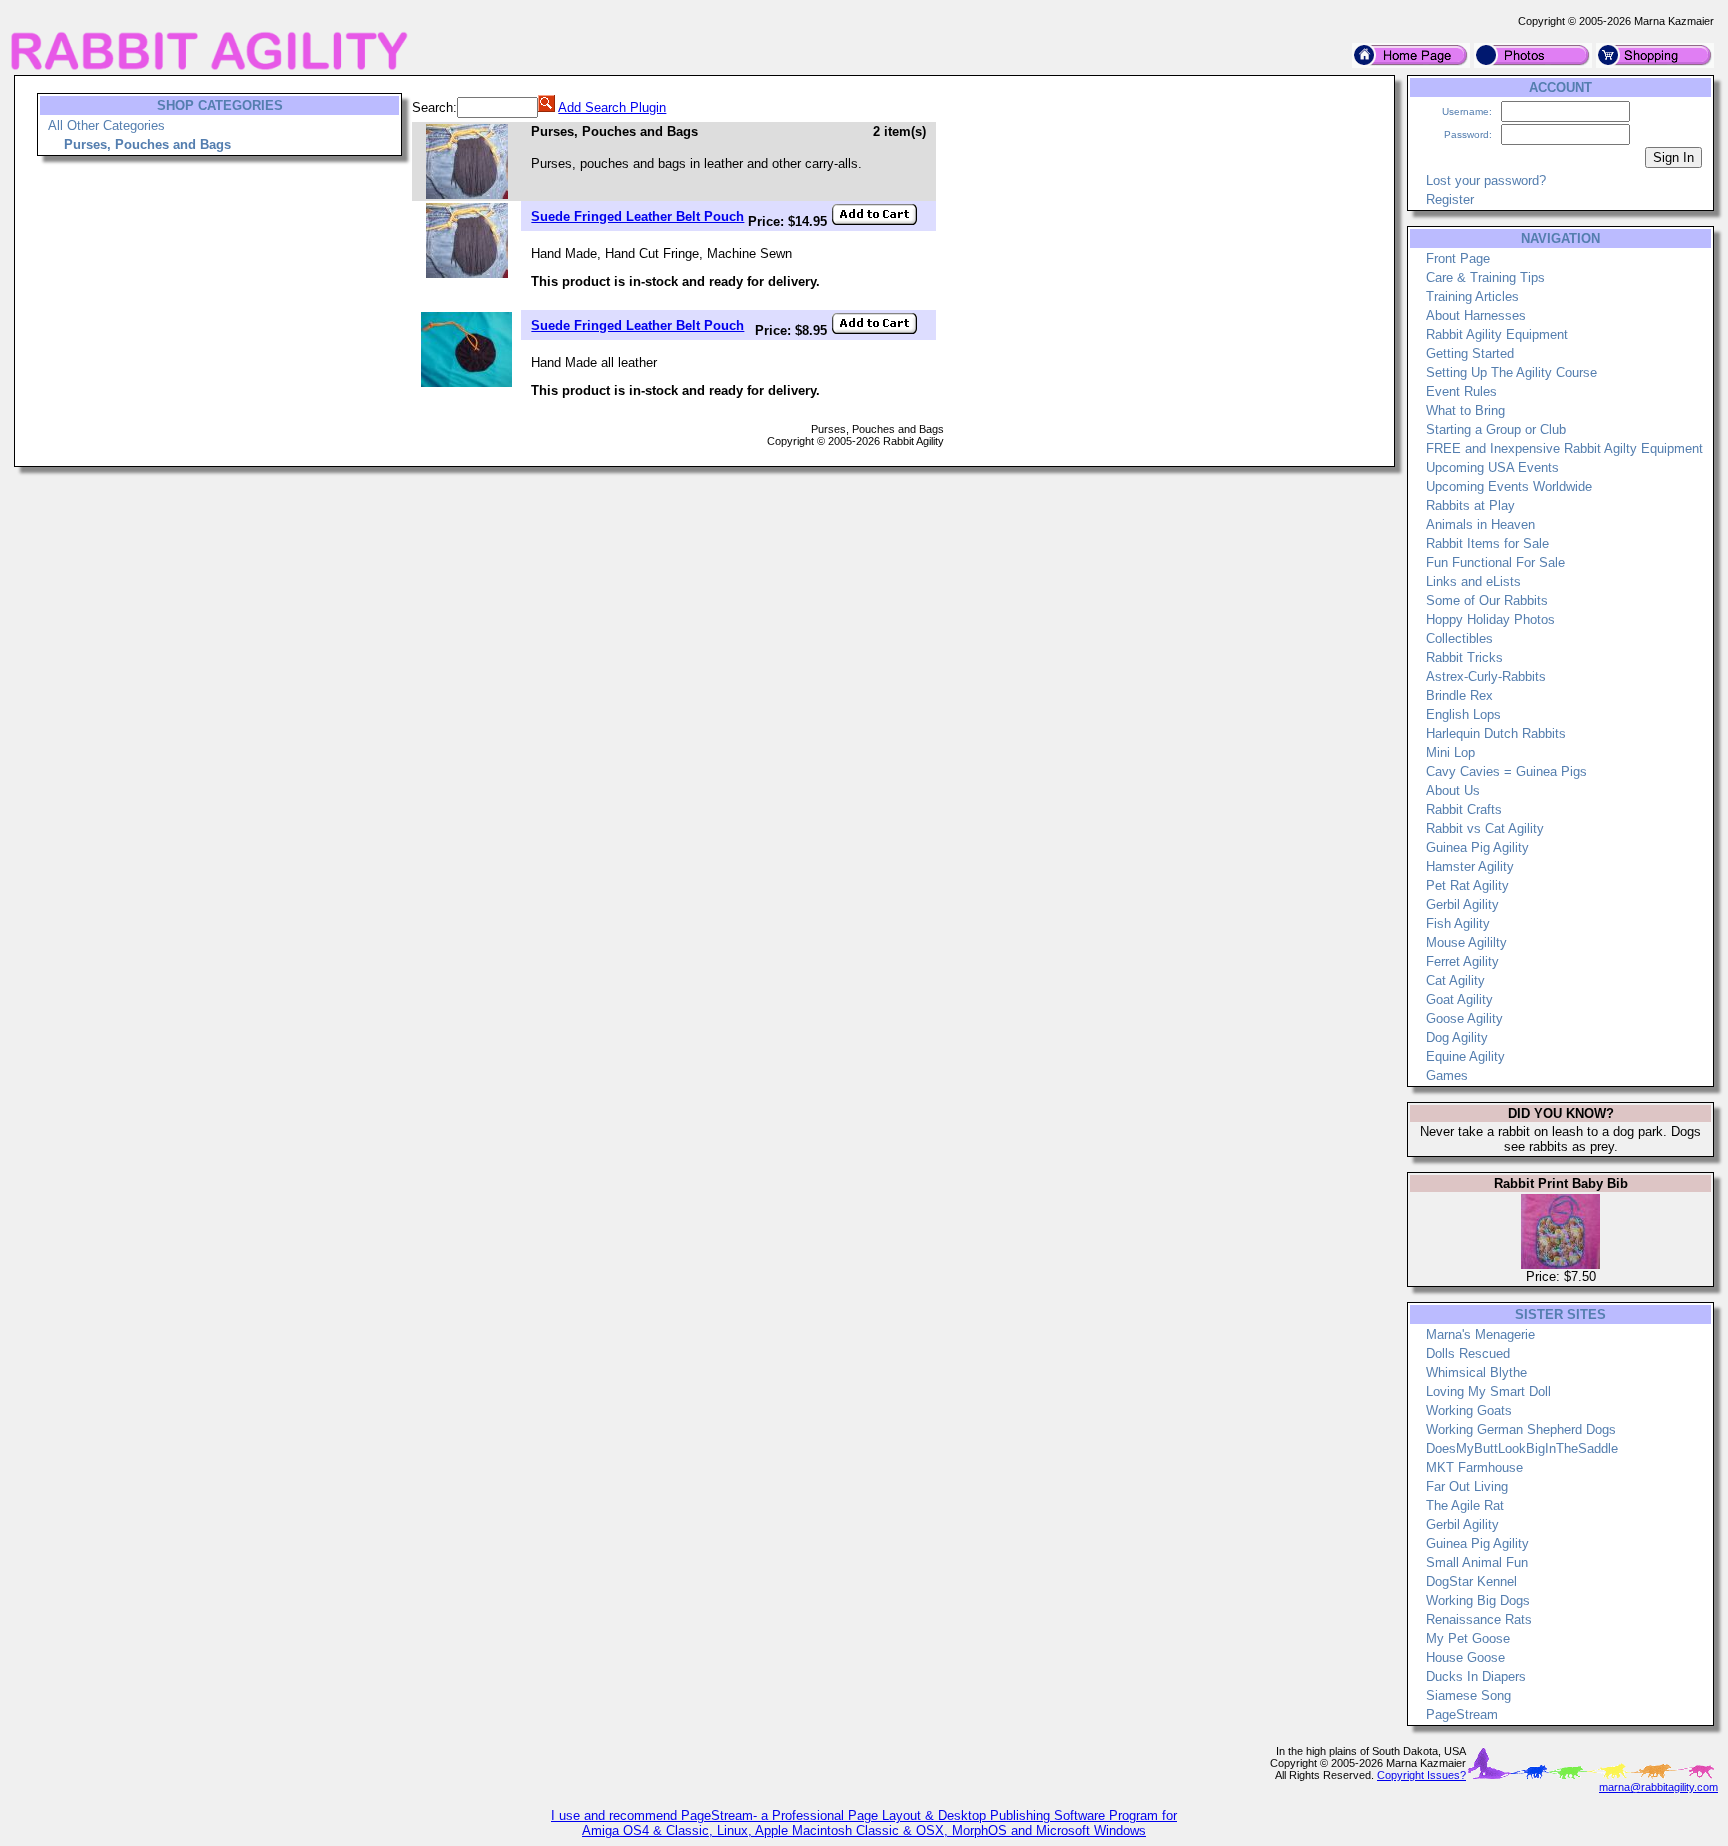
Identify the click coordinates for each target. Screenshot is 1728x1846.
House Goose (1465, 1657)
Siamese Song (1468, 1695)
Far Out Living (1467, 1486)
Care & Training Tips (1485, 277)
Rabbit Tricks (1464, 657)
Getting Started (1470, 353)
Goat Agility (1459, 999)
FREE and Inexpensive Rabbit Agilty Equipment (1564, 448)
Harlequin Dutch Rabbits (1496, 733)
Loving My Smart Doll (1488, 1391)
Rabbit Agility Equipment (1497, 334)
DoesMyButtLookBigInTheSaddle (1522, 1448)
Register (1450, 199)
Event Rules (1461, 391)
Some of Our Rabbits (1487, 600)
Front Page (1458, 258)
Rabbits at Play (1470, 505)
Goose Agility (1464, 1018)
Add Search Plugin (612, 107)
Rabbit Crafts (1464, 809)
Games (1447, 1075)
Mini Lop (1450, 752)
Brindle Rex (1459, 695)
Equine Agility (1465, 1056)
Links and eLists (1473, 581)
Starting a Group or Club (1496, 429)
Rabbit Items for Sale (1487, 543)
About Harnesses (1476, 315)
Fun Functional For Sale (1495, 562)
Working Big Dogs (1478, 1600)
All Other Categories (106, 125)
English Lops (1463, 714)
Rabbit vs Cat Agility (1485, 828)
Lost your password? (1486, 180)
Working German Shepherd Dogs (1521, 1429)
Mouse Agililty (1466, 942)
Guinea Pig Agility (1477, 847)
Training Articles (1472, 296)
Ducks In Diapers (1476, 1676)
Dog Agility (1457, 1037)
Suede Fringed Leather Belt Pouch (637, 216)
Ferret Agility (1462, 961)
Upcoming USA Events (1492, 467)
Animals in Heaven (1480, 524)
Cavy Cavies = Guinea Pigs (1506, 771)
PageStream (1462, 1714)
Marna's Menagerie (1480, 1334)
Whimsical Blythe (1476, 1372)
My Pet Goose (1468, 1638)
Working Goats (1469, 1410)
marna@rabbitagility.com (1658, 1787)
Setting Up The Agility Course (1511, 372)
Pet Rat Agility (1467, 885)
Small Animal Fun (1477, 1562)
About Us (1453, 790)
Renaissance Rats (1479, 1619)
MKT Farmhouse (1474, 1467)
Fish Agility (1458, 923)
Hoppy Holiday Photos (1490, 619)
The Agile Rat (1465, 1505)
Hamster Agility (1470, 866)
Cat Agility (1455, 980)
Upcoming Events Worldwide (1509, 486)
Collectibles (1459, 638)
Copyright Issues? (1421, 1775)
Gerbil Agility (1462, 904)
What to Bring (1465, 410)
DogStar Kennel (1471, 1581)
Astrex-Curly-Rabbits (1486, 676)
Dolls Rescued (1468, 1353)
